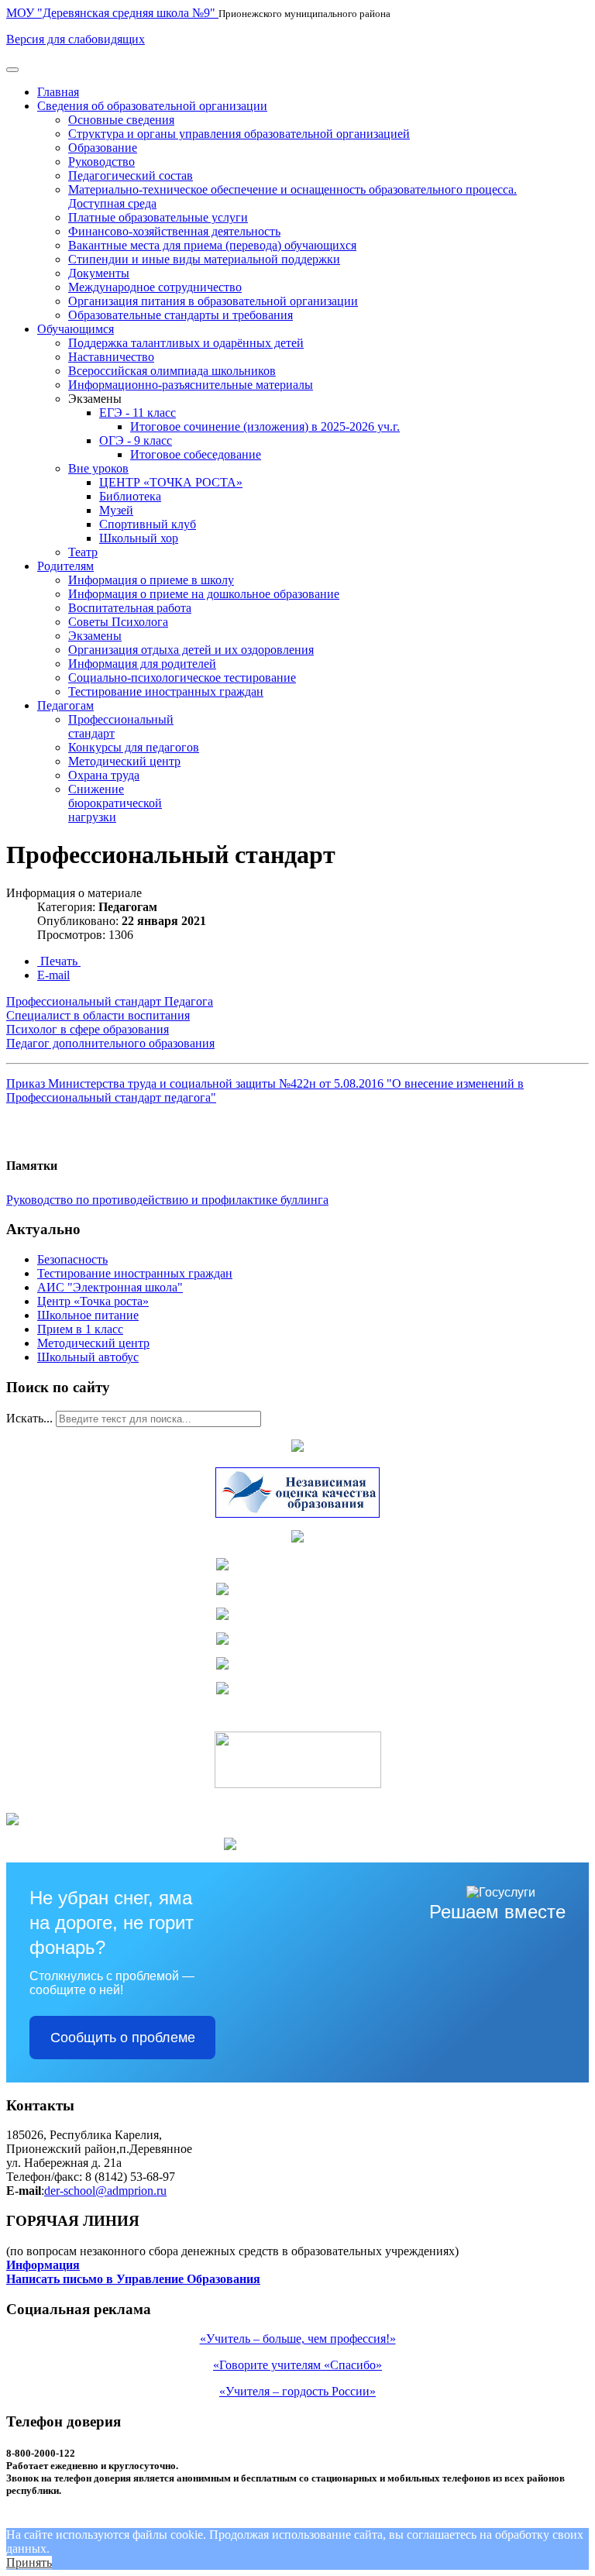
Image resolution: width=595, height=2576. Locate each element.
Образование (103, 148)
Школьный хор (139, 538)
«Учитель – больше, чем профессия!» (298, 2339)
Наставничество (111, 357)
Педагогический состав (131, 175)
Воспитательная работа (130, 608)
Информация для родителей (142, 664)
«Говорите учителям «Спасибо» (297, 2365)
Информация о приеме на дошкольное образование (204, 594)
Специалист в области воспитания (98, 1015)
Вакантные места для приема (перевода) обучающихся (212, 245)
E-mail (53, 975)
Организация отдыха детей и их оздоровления (191, 650)
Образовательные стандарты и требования (181, 315)
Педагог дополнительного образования (110, 1043)
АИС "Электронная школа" (110, 1287)
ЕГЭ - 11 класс (138, 413)
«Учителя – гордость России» (297, 2391)
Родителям (65, 566)
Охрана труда (104, 775)
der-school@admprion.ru (105, 2191)
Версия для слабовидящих (76, 39)
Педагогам (65, 705)
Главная (58, 92)
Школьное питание (88, 1315)
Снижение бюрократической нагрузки (115, 803)
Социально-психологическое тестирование (182, 678)
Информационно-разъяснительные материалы (191, 385)
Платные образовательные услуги (158, 217)
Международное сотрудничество (155, 287)
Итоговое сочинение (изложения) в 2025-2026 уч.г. (265, 426)
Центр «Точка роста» (93, 1301)
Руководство (101, 162)
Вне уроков (98, 468)
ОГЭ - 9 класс (136, 440)
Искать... (29, 1418)
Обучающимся (76, 329)
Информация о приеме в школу (151, 580)
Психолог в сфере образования (88, 1029)
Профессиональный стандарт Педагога (110, 1001)
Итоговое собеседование (196, 454)
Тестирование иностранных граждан (166, 691)
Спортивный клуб (148, 524)
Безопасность (72, 1259)
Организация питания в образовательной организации (213, 301)
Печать (59, 961)
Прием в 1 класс (80, 1329)
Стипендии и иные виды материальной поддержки (204, 259)
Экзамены (95, 636)
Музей (116, 510)
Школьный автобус (88, 1357)
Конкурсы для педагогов (134, 747)
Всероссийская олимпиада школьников (172, 371)
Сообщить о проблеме (123, 2038)
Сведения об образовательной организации (152, 106)
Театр (83, 552)
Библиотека (130, 496)
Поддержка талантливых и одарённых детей (186, 343)
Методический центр (124, 761)
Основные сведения (121, 120)
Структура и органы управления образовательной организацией (239, 134)
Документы (99, 273)
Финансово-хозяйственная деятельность (174, 231)
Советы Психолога (118, 622)
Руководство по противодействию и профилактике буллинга (167, 1200)
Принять (29, 2562)
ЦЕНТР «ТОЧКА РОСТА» (171, 482)
